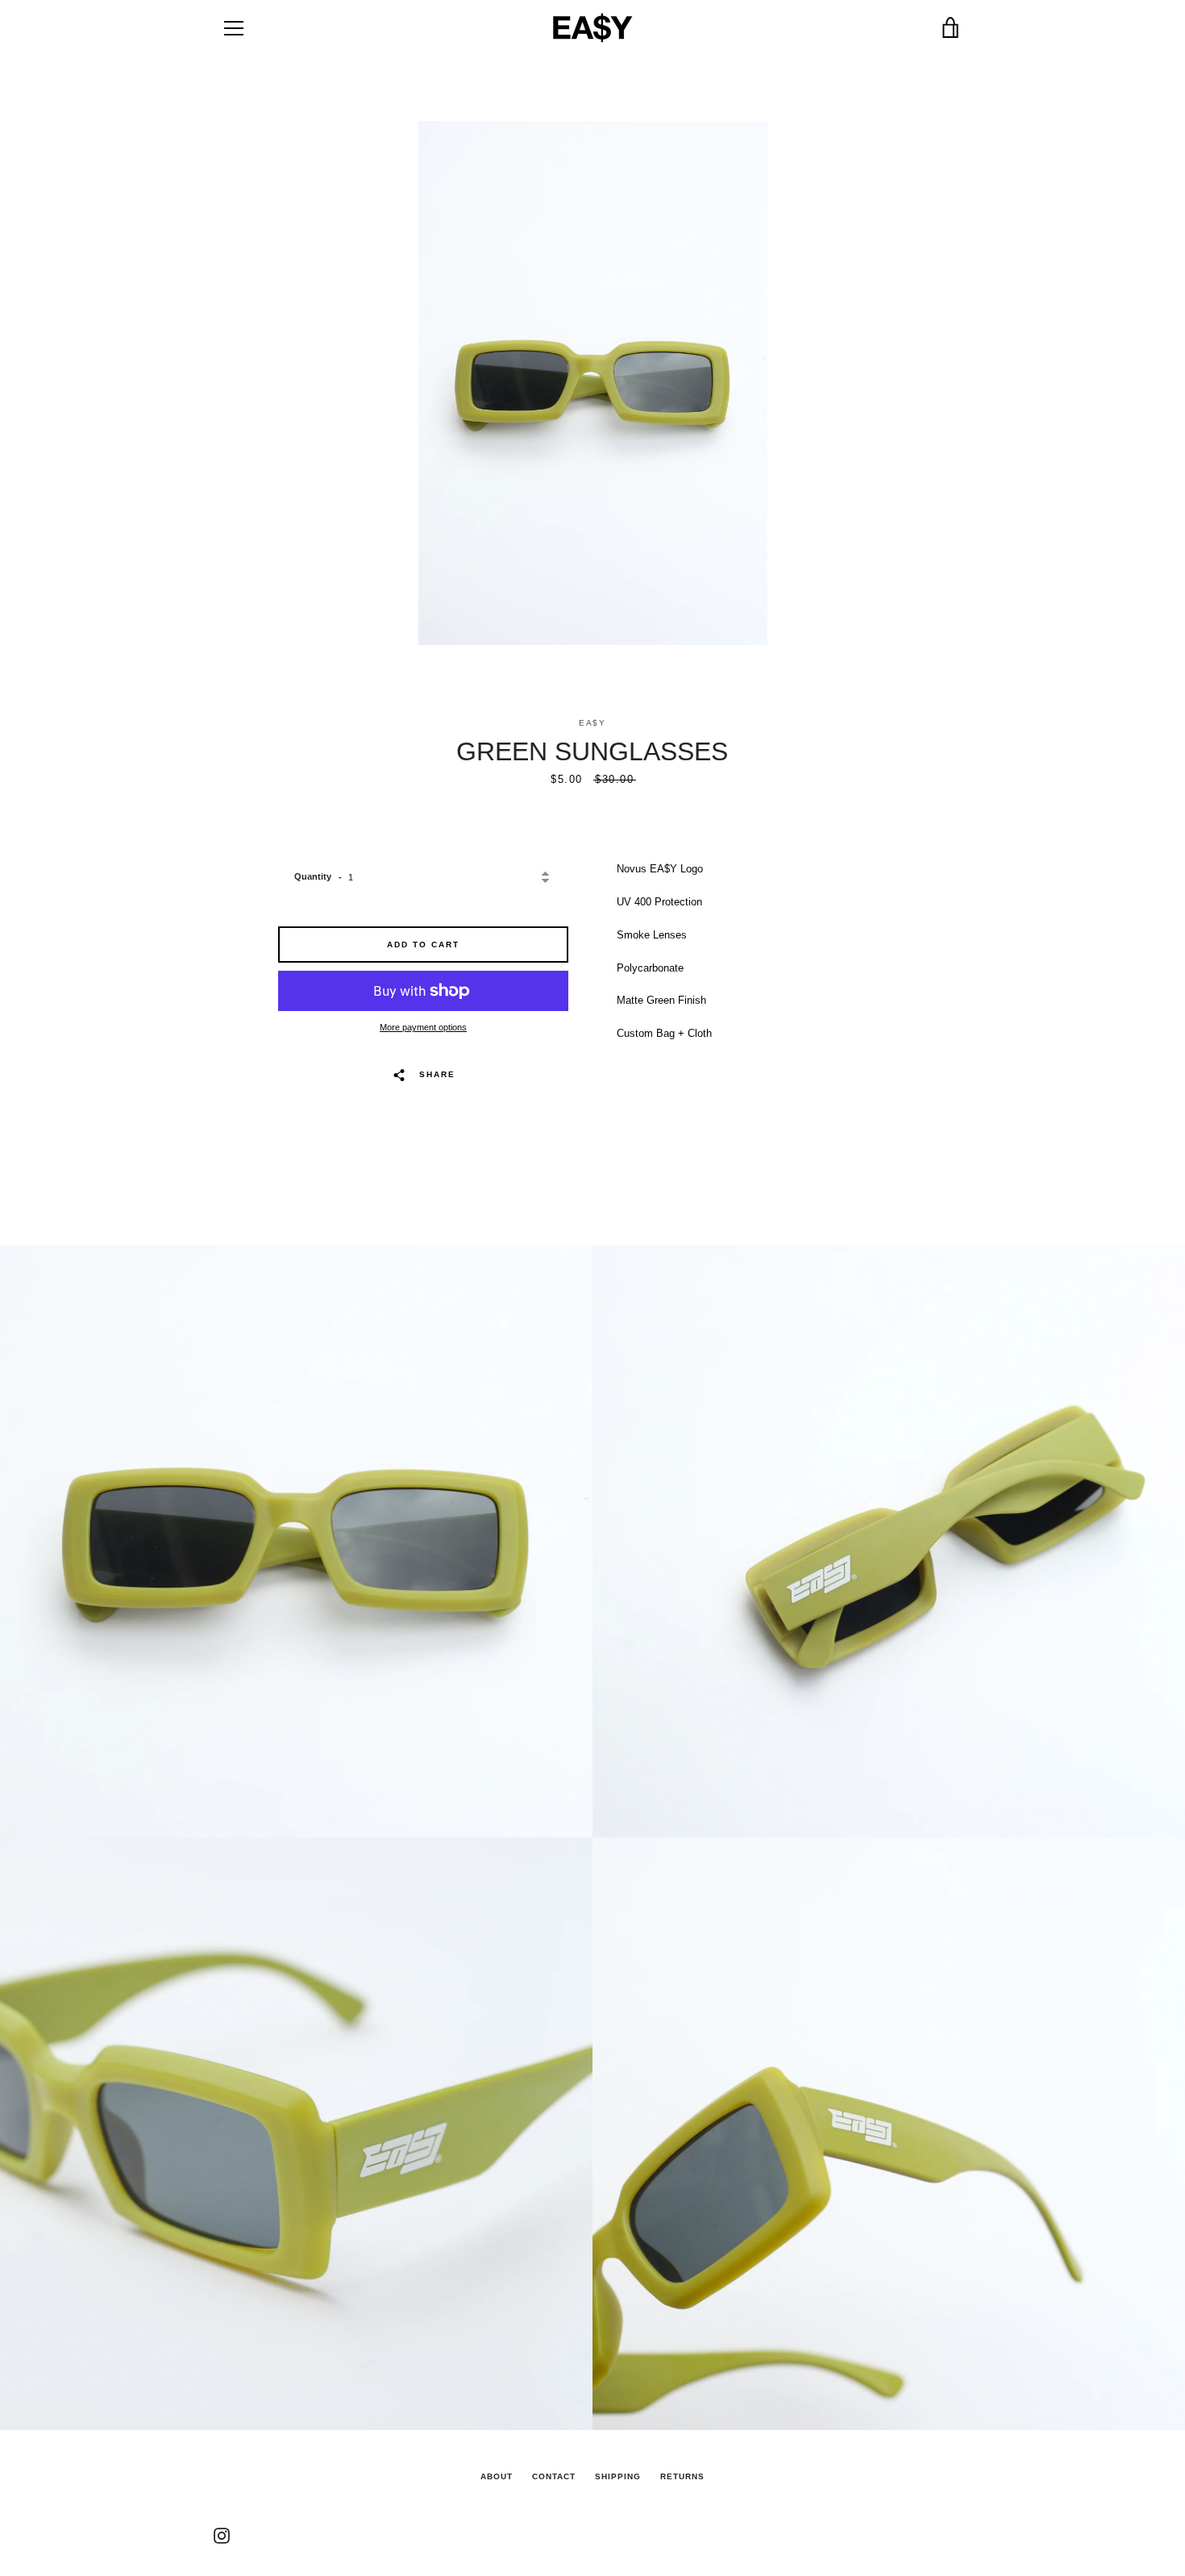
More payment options (423, 1027)
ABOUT (497, 2476)
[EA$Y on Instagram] (222, 2534)
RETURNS (682, 2476)
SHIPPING (618, 2476)
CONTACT (554, 2476)
